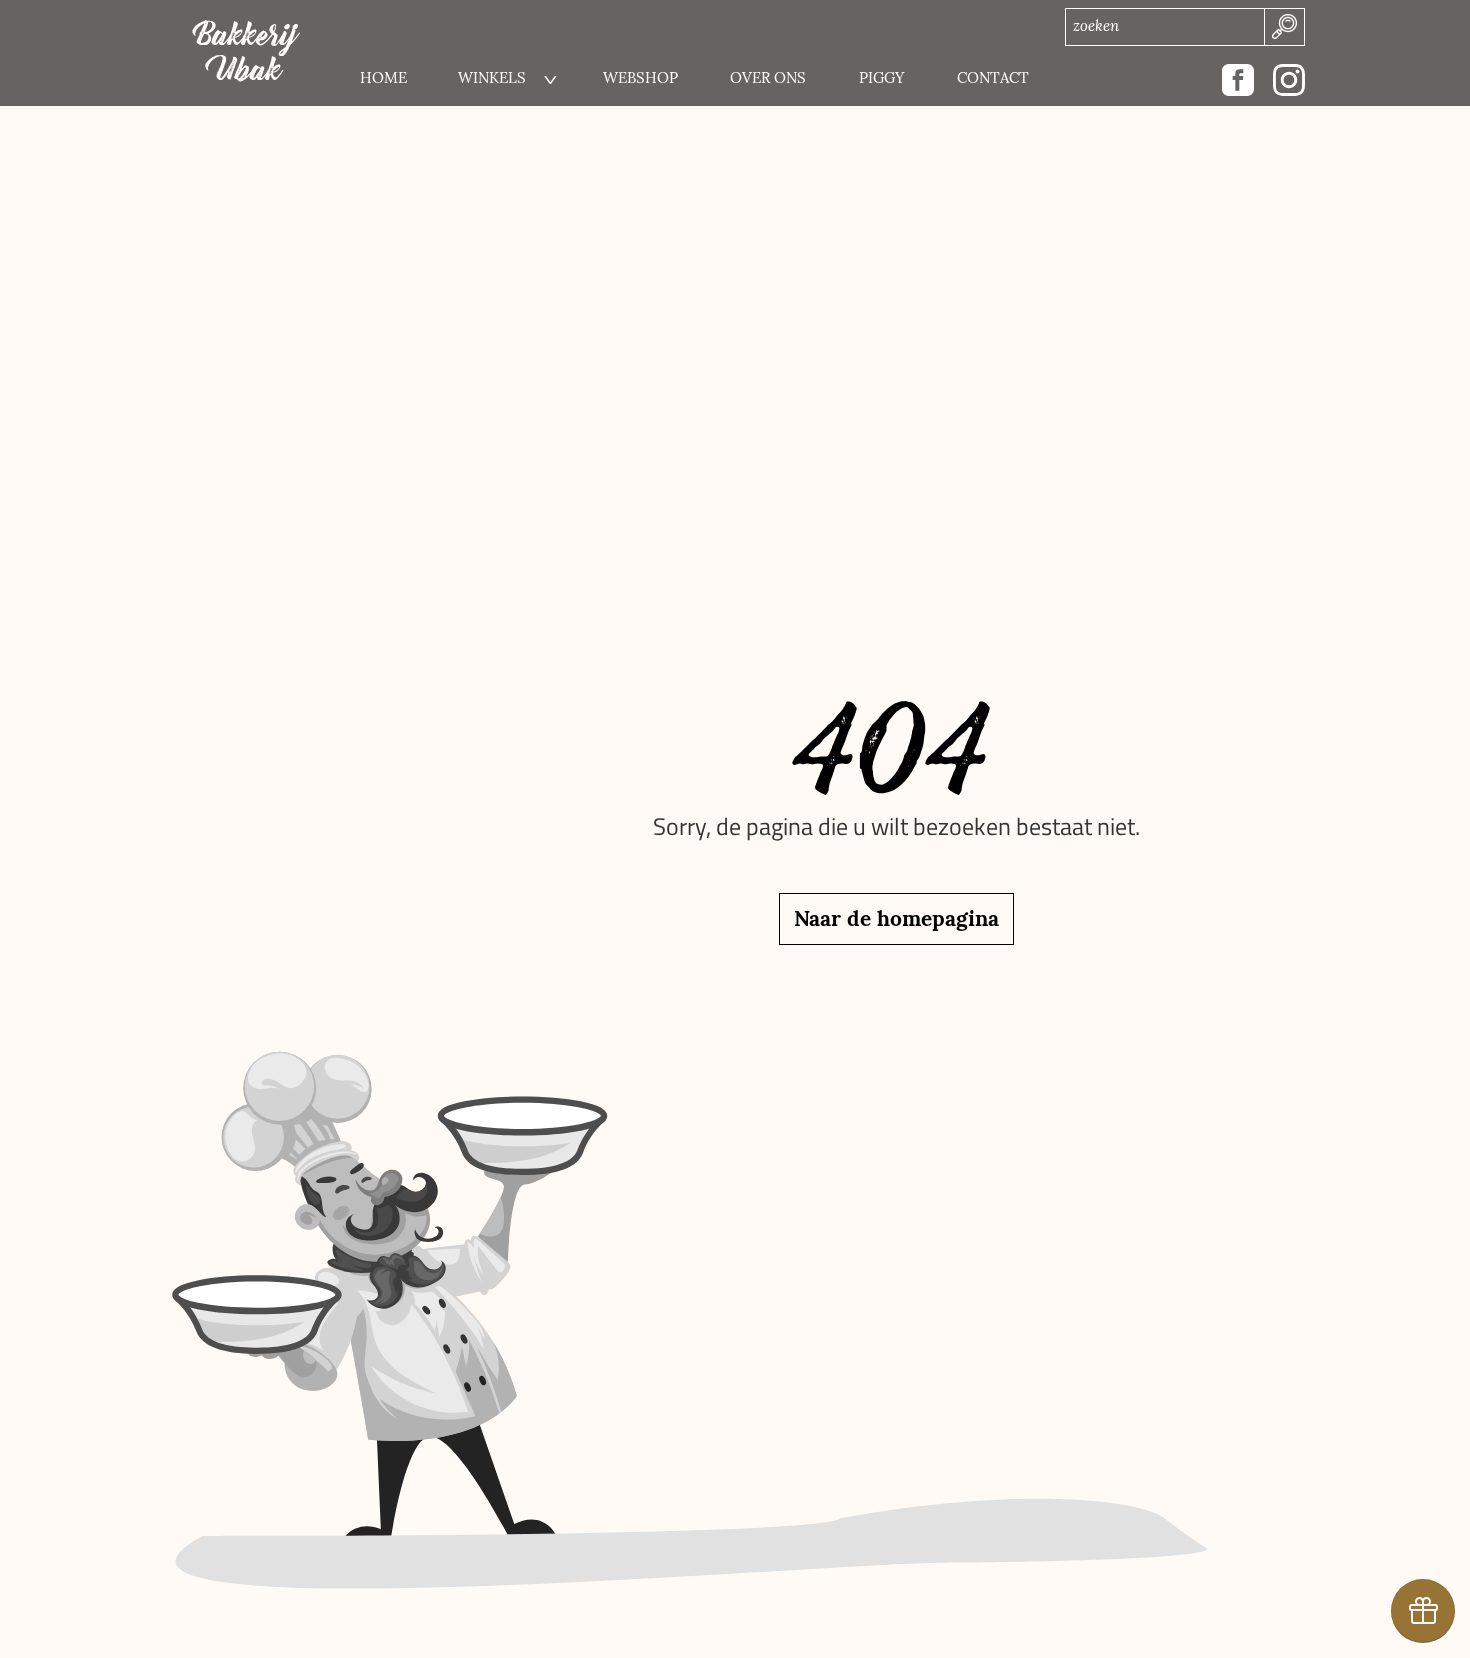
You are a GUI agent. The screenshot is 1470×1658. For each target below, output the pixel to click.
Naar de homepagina (896, 918)
